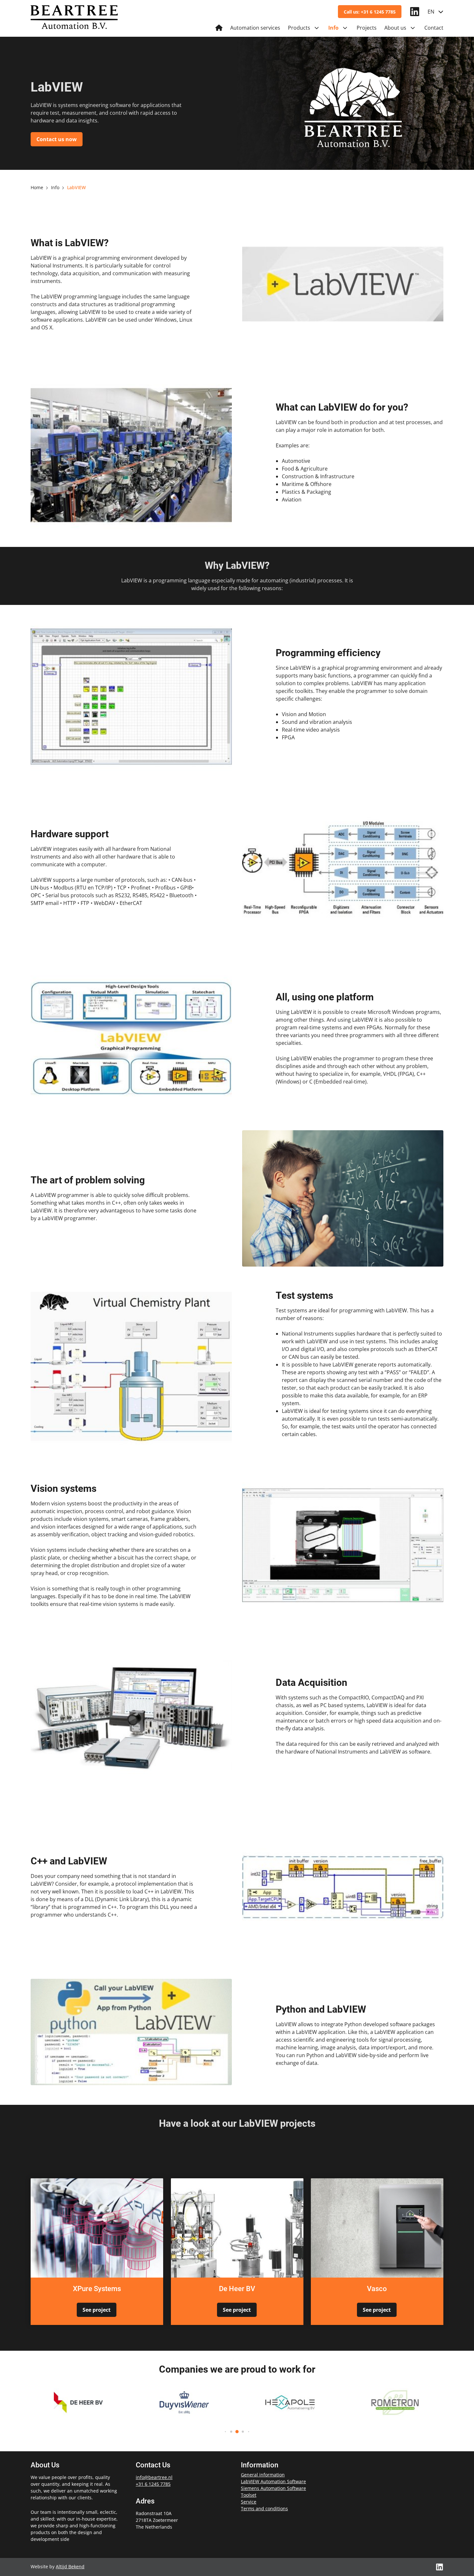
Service (249, 2502)
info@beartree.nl (154, 2477)
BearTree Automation (74, 20)
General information (263, 2475)
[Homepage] (219, 28)
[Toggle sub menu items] (317, 28)
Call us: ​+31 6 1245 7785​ (370, 12)
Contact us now (57, 139)
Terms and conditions (264, 2508)
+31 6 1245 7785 (153, 2484)
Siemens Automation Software (273, 2488)
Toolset (249, 2495)
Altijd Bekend (70, 2566)
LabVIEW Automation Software (273, 2481)
